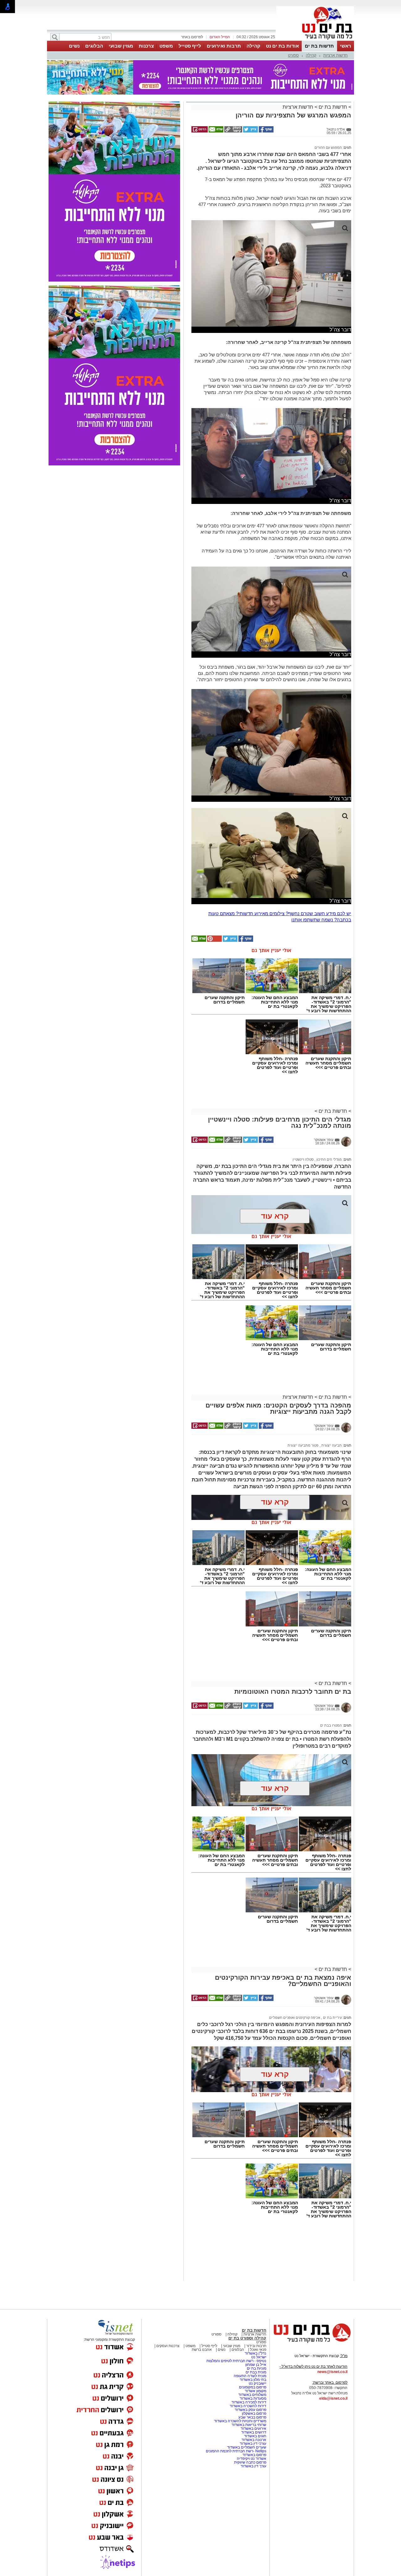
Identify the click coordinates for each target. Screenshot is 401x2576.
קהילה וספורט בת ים (247, 2338)
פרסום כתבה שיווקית (250, 2462)
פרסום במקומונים (253, 2387)
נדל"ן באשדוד (255, 2353)
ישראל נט (259, 2357)
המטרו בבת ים (331, 1725)
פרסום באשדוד (254, 2455)
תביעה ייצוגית (331, 1445)
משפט (166, 46)
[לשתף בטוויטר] (250, 131)
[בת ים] (315, 40)
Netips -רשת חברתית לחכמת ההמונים (236, 2451)
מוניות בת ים (256, 2368)
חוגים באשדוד (255, 2436)
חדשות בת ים (319, 46)
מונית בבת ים (255, 2372)
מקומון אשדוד (255, 2391)
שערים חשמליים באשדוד (247, 2447)
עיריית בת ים (332, 2018)
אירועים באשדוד (253, 2428)
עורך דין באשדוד (253, 2466)
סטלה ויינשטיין (303, 1159)
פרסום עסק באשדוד (250, 2410)
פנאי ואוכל (258, 2350)
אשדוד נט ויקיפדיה (251, 2459)
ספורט (293, 55)
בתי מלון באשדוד (253, 2380)
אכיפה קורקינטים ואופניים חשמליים (295, 2018)
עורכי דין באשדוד (253, 2444)
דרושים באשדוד (254, 2432)
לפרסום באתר (192, 37)
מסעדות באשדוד (253, 2398)
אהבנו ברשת (202, 2350)
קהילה (253, 46)
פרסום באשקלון (254, 2413)
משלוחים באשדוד (252, 2395)
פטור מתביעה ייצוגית (303, 1445)
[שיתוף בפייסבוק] (266, 131)
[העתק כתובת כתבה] (233, 131)
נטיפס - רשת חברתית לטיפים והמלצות (236, 2361)
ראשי (346, 46)
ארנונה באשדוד (254, 2440)
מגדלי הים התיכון (329, 1159)
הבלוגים (94, 46)
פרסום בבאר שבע (252, 2417)
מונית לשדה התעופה (250, 2376)
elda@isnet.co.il (333, 2398)
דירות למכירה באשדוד (249, 2402)
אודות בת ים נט (282, 46)
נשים (74, 46)
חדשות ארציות (336, 55)
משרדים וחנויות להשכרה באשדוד (240, 2421)
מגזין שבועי (121, 46)
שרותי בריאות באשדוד (249, 2425)
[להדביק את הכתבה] (214, 941)
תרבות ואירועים (224, 46)
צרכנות (146, 46)
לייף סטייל (190, 46)
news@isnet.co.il (332, 2372)
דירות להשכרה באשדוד (248, 2406)
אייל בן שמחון (256, 2365)
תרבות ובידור (256, 2346)
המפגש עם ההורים (328, 148)
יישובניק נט (257, 2383)
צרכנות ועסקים (167, 2346)
